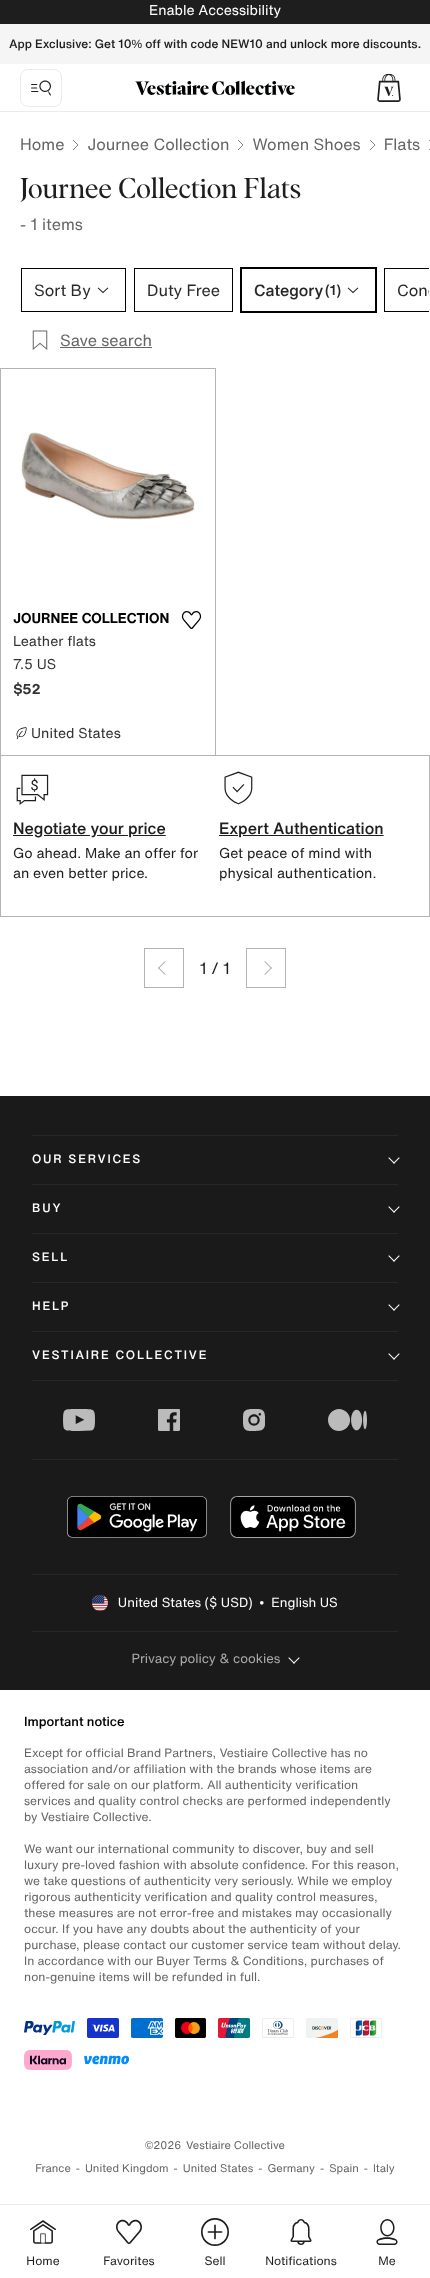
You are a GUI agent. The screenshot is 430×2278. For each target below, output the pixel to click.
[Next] (266, 968)
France (53, 2168)
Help (51, 1306)
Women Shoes (306, 144)
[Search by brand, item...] (41, 88)
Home (42, 144)
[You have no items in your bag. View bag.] (389, 88)
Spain (344, 2168)
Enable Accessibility (215, 10)
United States (218, 2168)
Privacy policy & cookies (206, 1658)
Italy (384, 2168)
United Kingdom (127, 2168)
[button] (389, 88)
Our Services (87, 1159)
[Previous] (164, 968)
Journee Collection (158, 144)
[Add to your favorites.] (191, 620)
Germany (291, 2168)
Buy (47, 1208)
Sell (50, 1257)
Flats (402, 144)
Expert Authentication (301, 828)
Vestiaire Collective (120, 1355)
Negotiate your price (89, 828)
